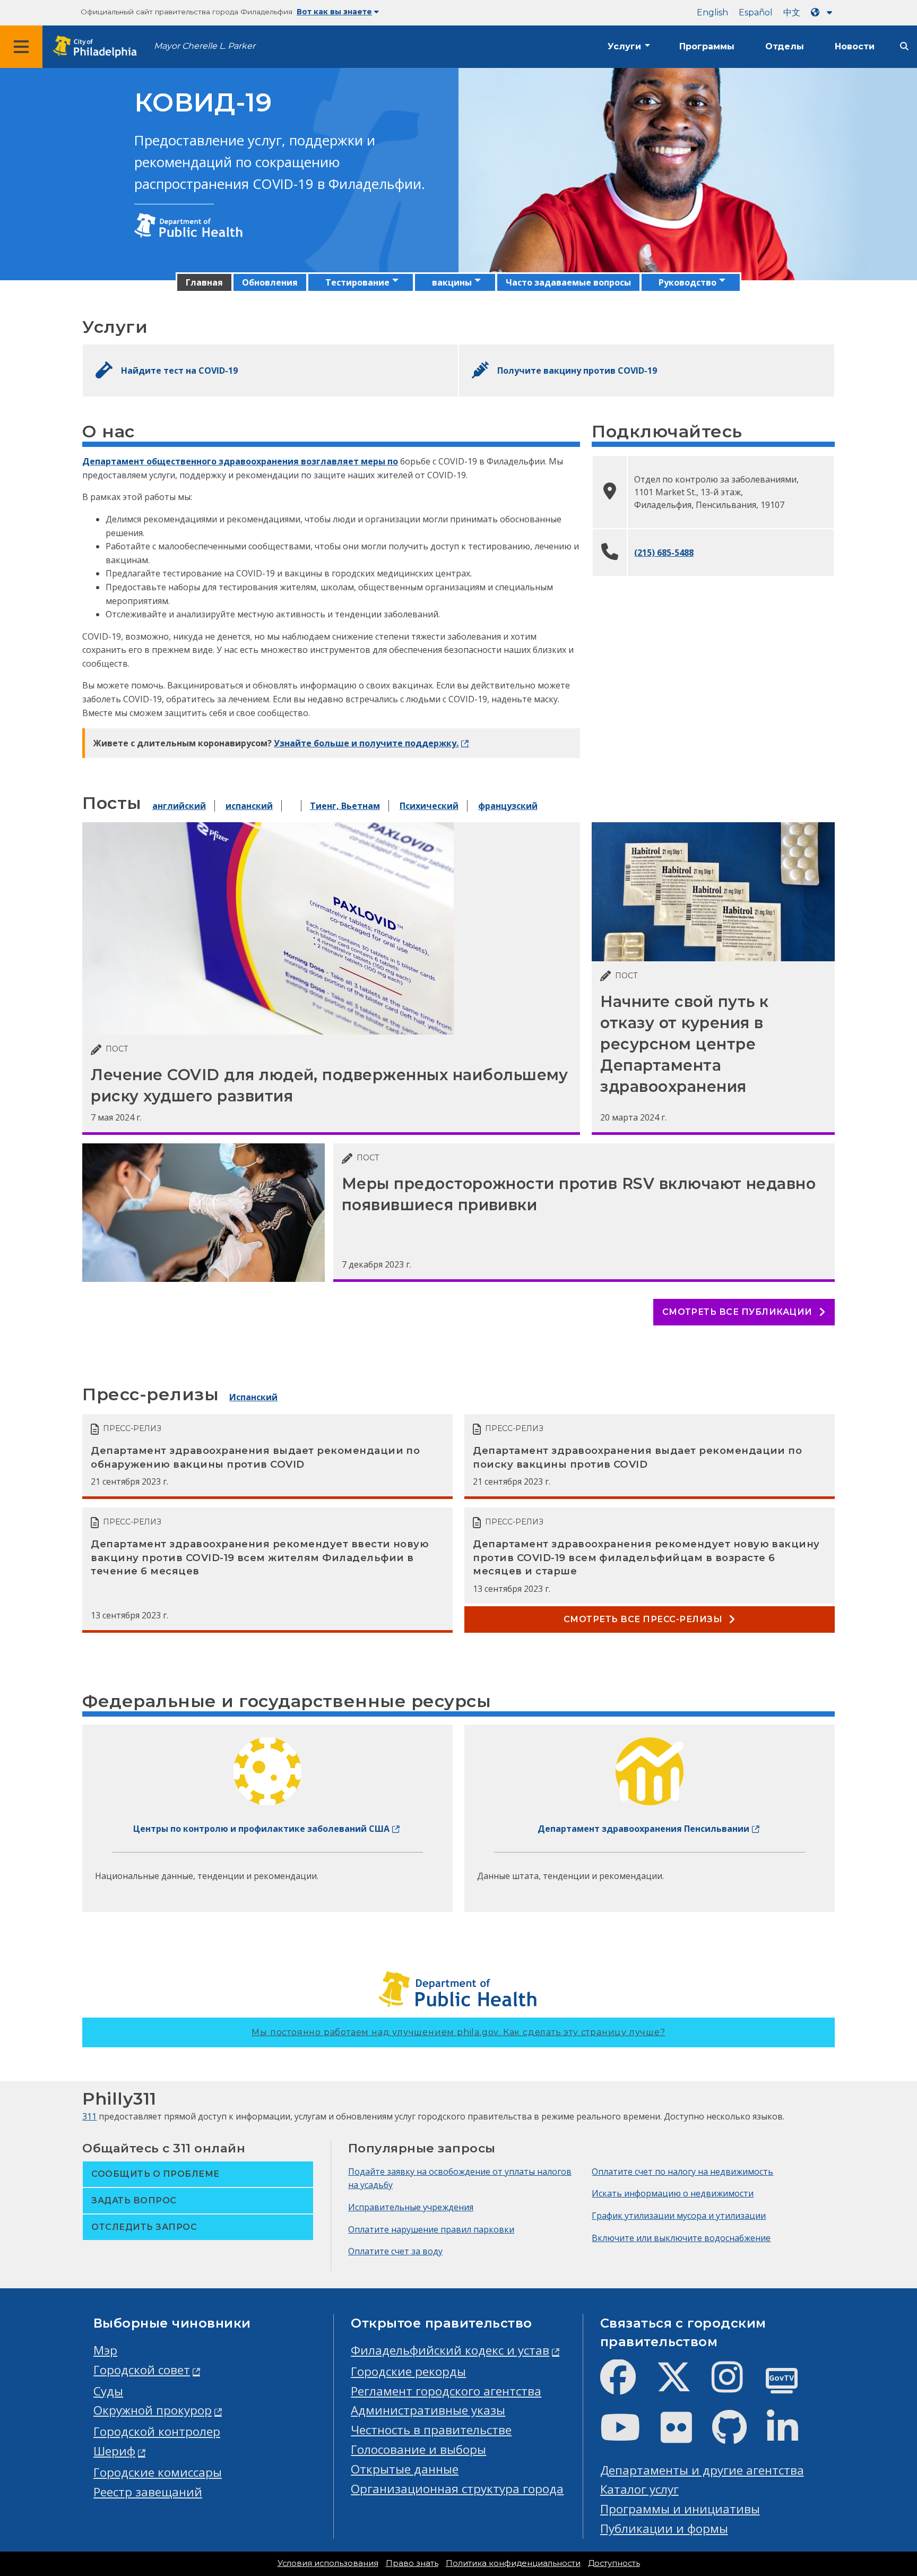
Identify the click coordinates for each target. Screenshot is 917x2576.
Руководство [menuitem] (687, 282)
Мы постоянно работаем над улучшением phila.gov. (458, 2032)
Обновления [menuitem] (270, 282)
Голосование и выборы (418, 2449)
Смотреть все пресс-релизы (644, 1619)
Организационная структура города (457, 2489)
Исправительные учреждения (411, 2207)
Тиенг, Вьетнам (345, 806)
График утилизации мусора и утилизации (679, 2216)
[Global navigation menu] (21, 47)
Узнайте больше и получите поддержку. (366, 743)
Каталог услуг (639, 2489)
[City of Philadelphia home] (98, 47)
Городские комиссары (158, 2472)
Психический (429, 806)
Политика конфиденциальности (513, 2563)
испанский (249, 806)
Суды (108, 2391)
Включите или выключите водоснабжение (681, 2238)
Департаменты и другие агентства (702, 2470)
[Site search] (904, 46)
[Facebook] (626, 2386)
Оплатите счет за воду (395, 2251)
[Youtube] (629, 2436)
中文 (792, 12)
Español (756, 12)
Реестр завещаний (148, 2492)
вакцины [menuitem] (452, 282)
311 (89, 2116)
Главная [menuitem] (204, 282)
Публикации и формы (664, 2528)
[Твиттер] (682, 2386)
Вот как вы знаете (334, 12)
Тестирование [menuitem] (357, 282)
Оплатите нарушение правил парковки (431, 2229)
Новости (855, 46)
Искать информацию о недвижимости (673, 2193)
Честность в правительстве (431, 2430)
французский (508, 806)
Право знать (412, 2563)
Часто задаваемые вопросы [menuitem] (568, 282)
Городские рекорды (408, 2371)
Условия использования (328, 2563)
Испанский (253, 1397)
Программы (707, 46)
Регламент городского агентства (446, 2391)
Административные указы (428, 2410)
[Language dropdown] (824, 12)
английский (179, 806)
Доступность (614, 2563)
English (712, 12)
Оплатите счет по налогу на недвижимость (682, 2172)
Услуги (624, 46)
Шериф (114, 2451)
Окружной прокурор (153, 2410)
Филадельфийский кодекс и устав (450, 2350)
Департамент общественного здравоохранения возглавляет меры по (240, 461)
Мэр (105, 2350)
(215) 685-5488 (664, 553)
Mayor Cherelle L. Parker (205, 46)
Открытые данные (405, 2469)
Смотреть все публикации (739, 1312)
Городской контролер (157, 2431)
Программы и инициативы (680, 2509)
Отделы (785, 46)
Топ (889, 2441)
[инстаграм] (736, 2386)
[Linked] (791, 2436)
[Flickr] (685, 2436)
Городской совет (142, 2370)
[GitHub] (738, 2436)
